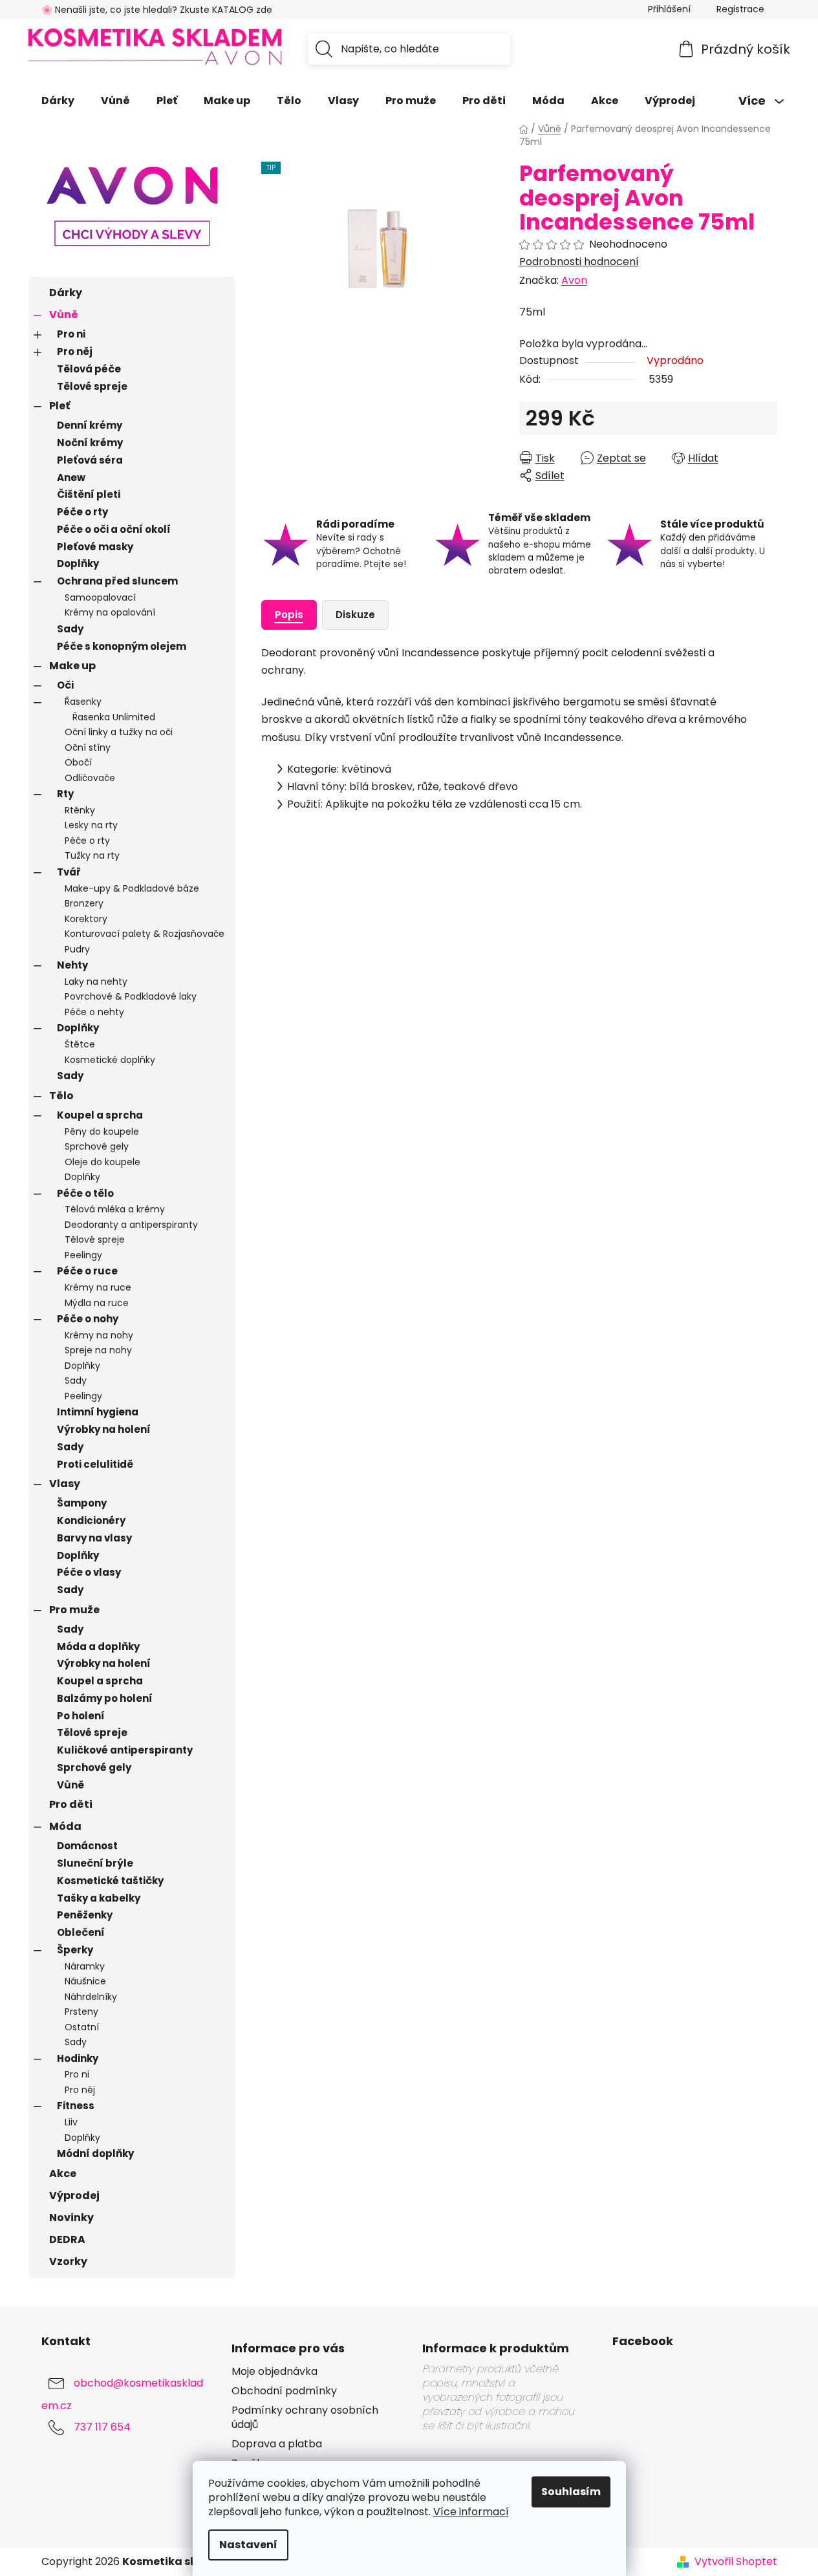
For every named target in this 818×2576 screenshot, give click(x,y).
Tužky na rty (92, 855)
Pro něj (75, 351)
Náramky (85, 1966)
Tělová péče (89, 369)
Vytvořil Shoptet (736, 2562)
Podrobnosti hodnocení (579, 262)
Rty (65, 794)
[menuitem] (58, 101)
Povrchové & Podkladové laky (131, 996)
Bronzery (84, 903)
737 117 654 (102, 2427)
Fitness (76, 2106)
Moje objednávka (274, 2372)
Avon (574, 280)
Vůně (64, 315)
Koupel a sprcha (100, 1115)
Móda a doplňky (98, 1647)
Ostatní (82, 2027)
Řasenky (83, 702)
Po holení (81, 1716)
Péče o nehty (94, 1012)
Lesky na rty (91, 825)
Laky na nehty (96, 982)
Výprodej (74, 2195)
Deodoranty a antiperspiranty (131, 1225)
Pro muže (74, 1610)
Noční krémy (90, 443)
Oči (65, 685)
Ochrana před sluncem (117, 581)
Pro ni (71, 334)
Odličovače (90, 778)
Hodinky (78, 2058)
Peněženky (85, 1915)
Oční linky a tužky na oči (119, 732)
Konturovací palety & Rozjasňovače (145, 934)
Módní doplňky (95, 2153)
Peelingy (83, 1255)
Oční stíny (88, 747)
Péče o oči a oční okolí (114, 529)
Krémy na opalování (110, 612)
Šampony (82, 1503)
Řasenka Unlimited (114, 717)
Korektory (86, 919)
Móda (65, 1826)
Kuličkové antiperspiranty (125, 1750)
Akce (63, 2173)
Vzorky (68, 2261)
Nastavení (248, 2545)
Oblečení (81, 1932)
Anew (71, 478)
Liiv (71, 2122)
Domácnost (87, 1846)
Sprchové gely (97, 1146)
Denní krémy (90, 425)
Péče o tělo (85, 1193)
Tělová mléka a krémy (115, 1209)
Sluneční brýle (95, 1863)
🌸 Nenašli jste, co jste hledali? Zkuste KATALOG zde (157, 10)
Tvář (69, 872)
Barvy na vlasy (94, 1538)
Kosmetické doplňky (110, 1060)
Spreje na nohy (98, 1350)
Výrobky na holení (104, 1429)
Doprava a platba (277, 2444)
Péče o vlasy (89, 1572)
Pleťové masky (95, 547)
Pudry (77, 949)
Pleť (59, 406)
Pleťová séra (90, 460)
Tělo (61, 1096)
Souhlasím (571, 2492)
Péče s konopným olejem (122, 646)
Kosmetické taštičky (110, 1881)
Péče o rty (82, 512)
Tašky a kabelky (99, 1898)
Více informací (471, 2512)
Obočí (78, 762)
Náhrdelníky (91, 1997)
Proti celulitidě (95, 1464)
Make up (72, 666)
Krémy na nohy (99, 1335)
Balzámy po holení (105, 1698)
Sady (70, 629)
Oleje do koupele (102, 1162)
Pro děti (71, 1804)
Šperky (75, 1950)
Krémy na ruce (98, 1287)
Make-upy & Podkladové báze (132, 888)
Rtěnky (80, 810)
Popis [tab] (289, 615)
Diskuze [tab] (355, 615)
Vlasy (65, 1484)
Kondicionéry (91, 1520)
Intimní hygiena (98, 1412)
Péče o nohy (88, 1319)
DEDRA (67, 2239)
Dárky (66, 293)
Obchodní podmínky (284, 2391)
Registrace (740, 9)
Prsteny (81, 2012)
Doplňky (78, 563)
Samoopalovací (100, 597)
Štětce (80, 1044)
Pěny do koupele (102, 1132)
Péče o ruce (87, 1271)
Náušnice (85, 1981)
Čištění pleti (89, 494)
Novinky (71, 2217)
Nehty (72, 965)
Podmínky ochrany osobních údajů (305, 2418)
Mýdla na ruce (97, 1303)
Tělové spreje (92, 386)
